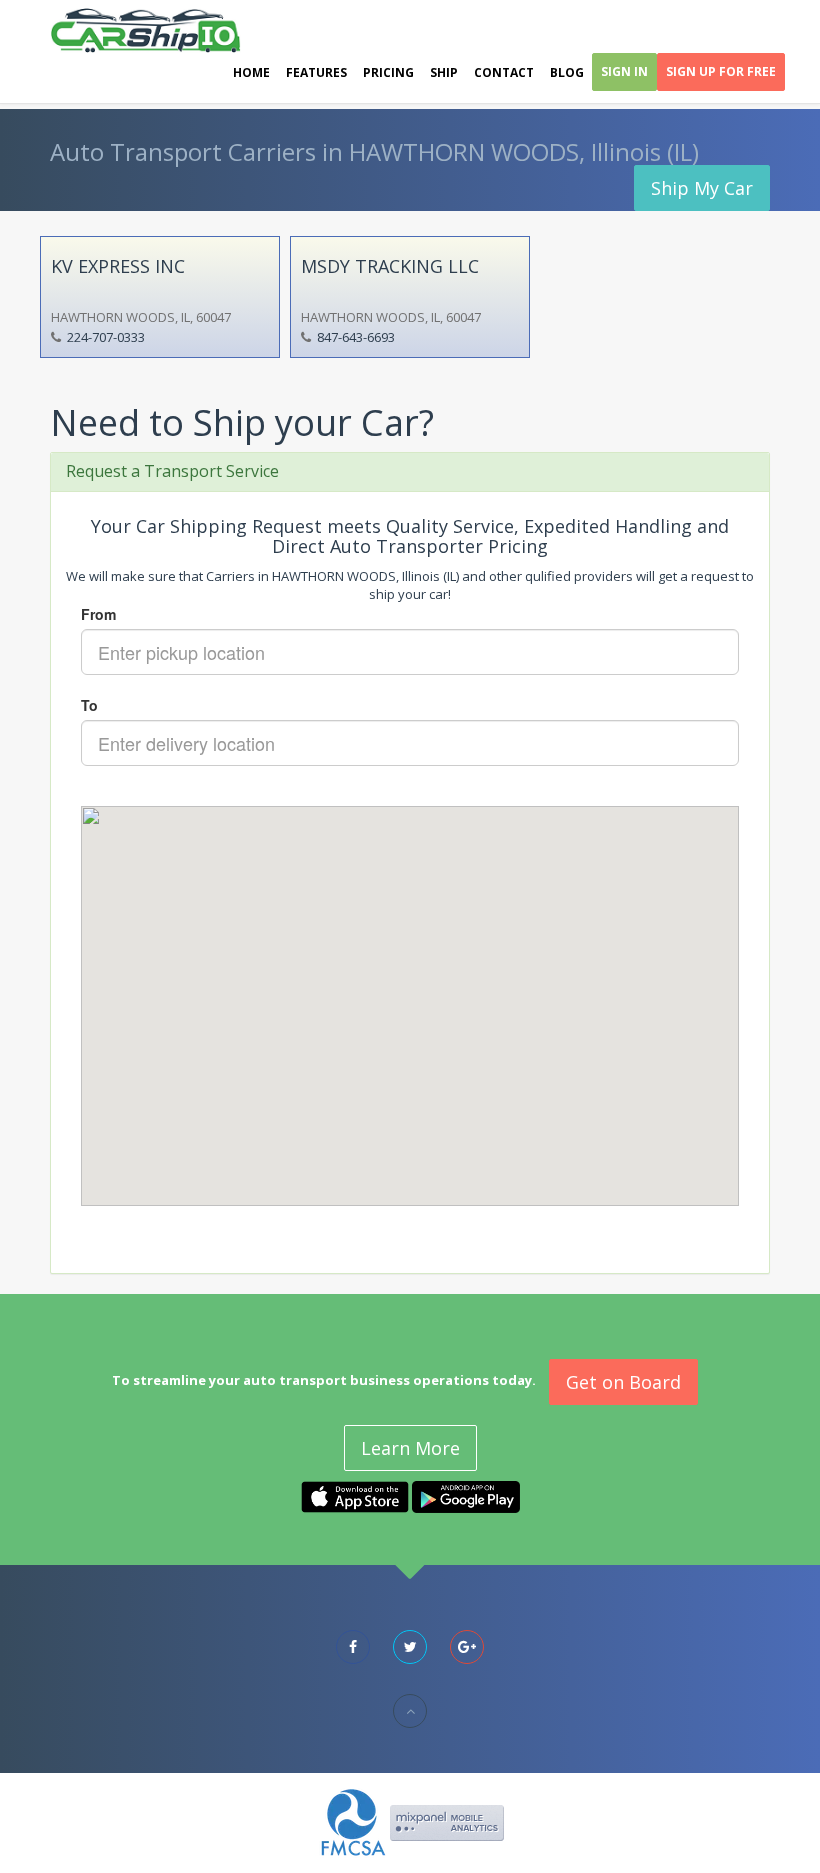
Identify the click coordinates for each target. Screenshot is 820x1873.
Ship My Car (702, 188)
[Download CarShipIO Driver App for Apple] (355, 1496)
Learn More (410, 1448)
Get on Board (623, 1382)
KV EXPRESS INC (118, 266)
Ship (444, 72)
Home (251, 72)
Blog (567, 72)
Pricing (388, 72)
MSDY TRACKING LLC (390, 266)
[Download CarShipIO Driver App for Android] (466, 1496)
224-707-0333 (106, 337)
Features (316, 72)
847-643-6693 (356, 337)
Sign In (624, 71)
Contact (504, 72)
